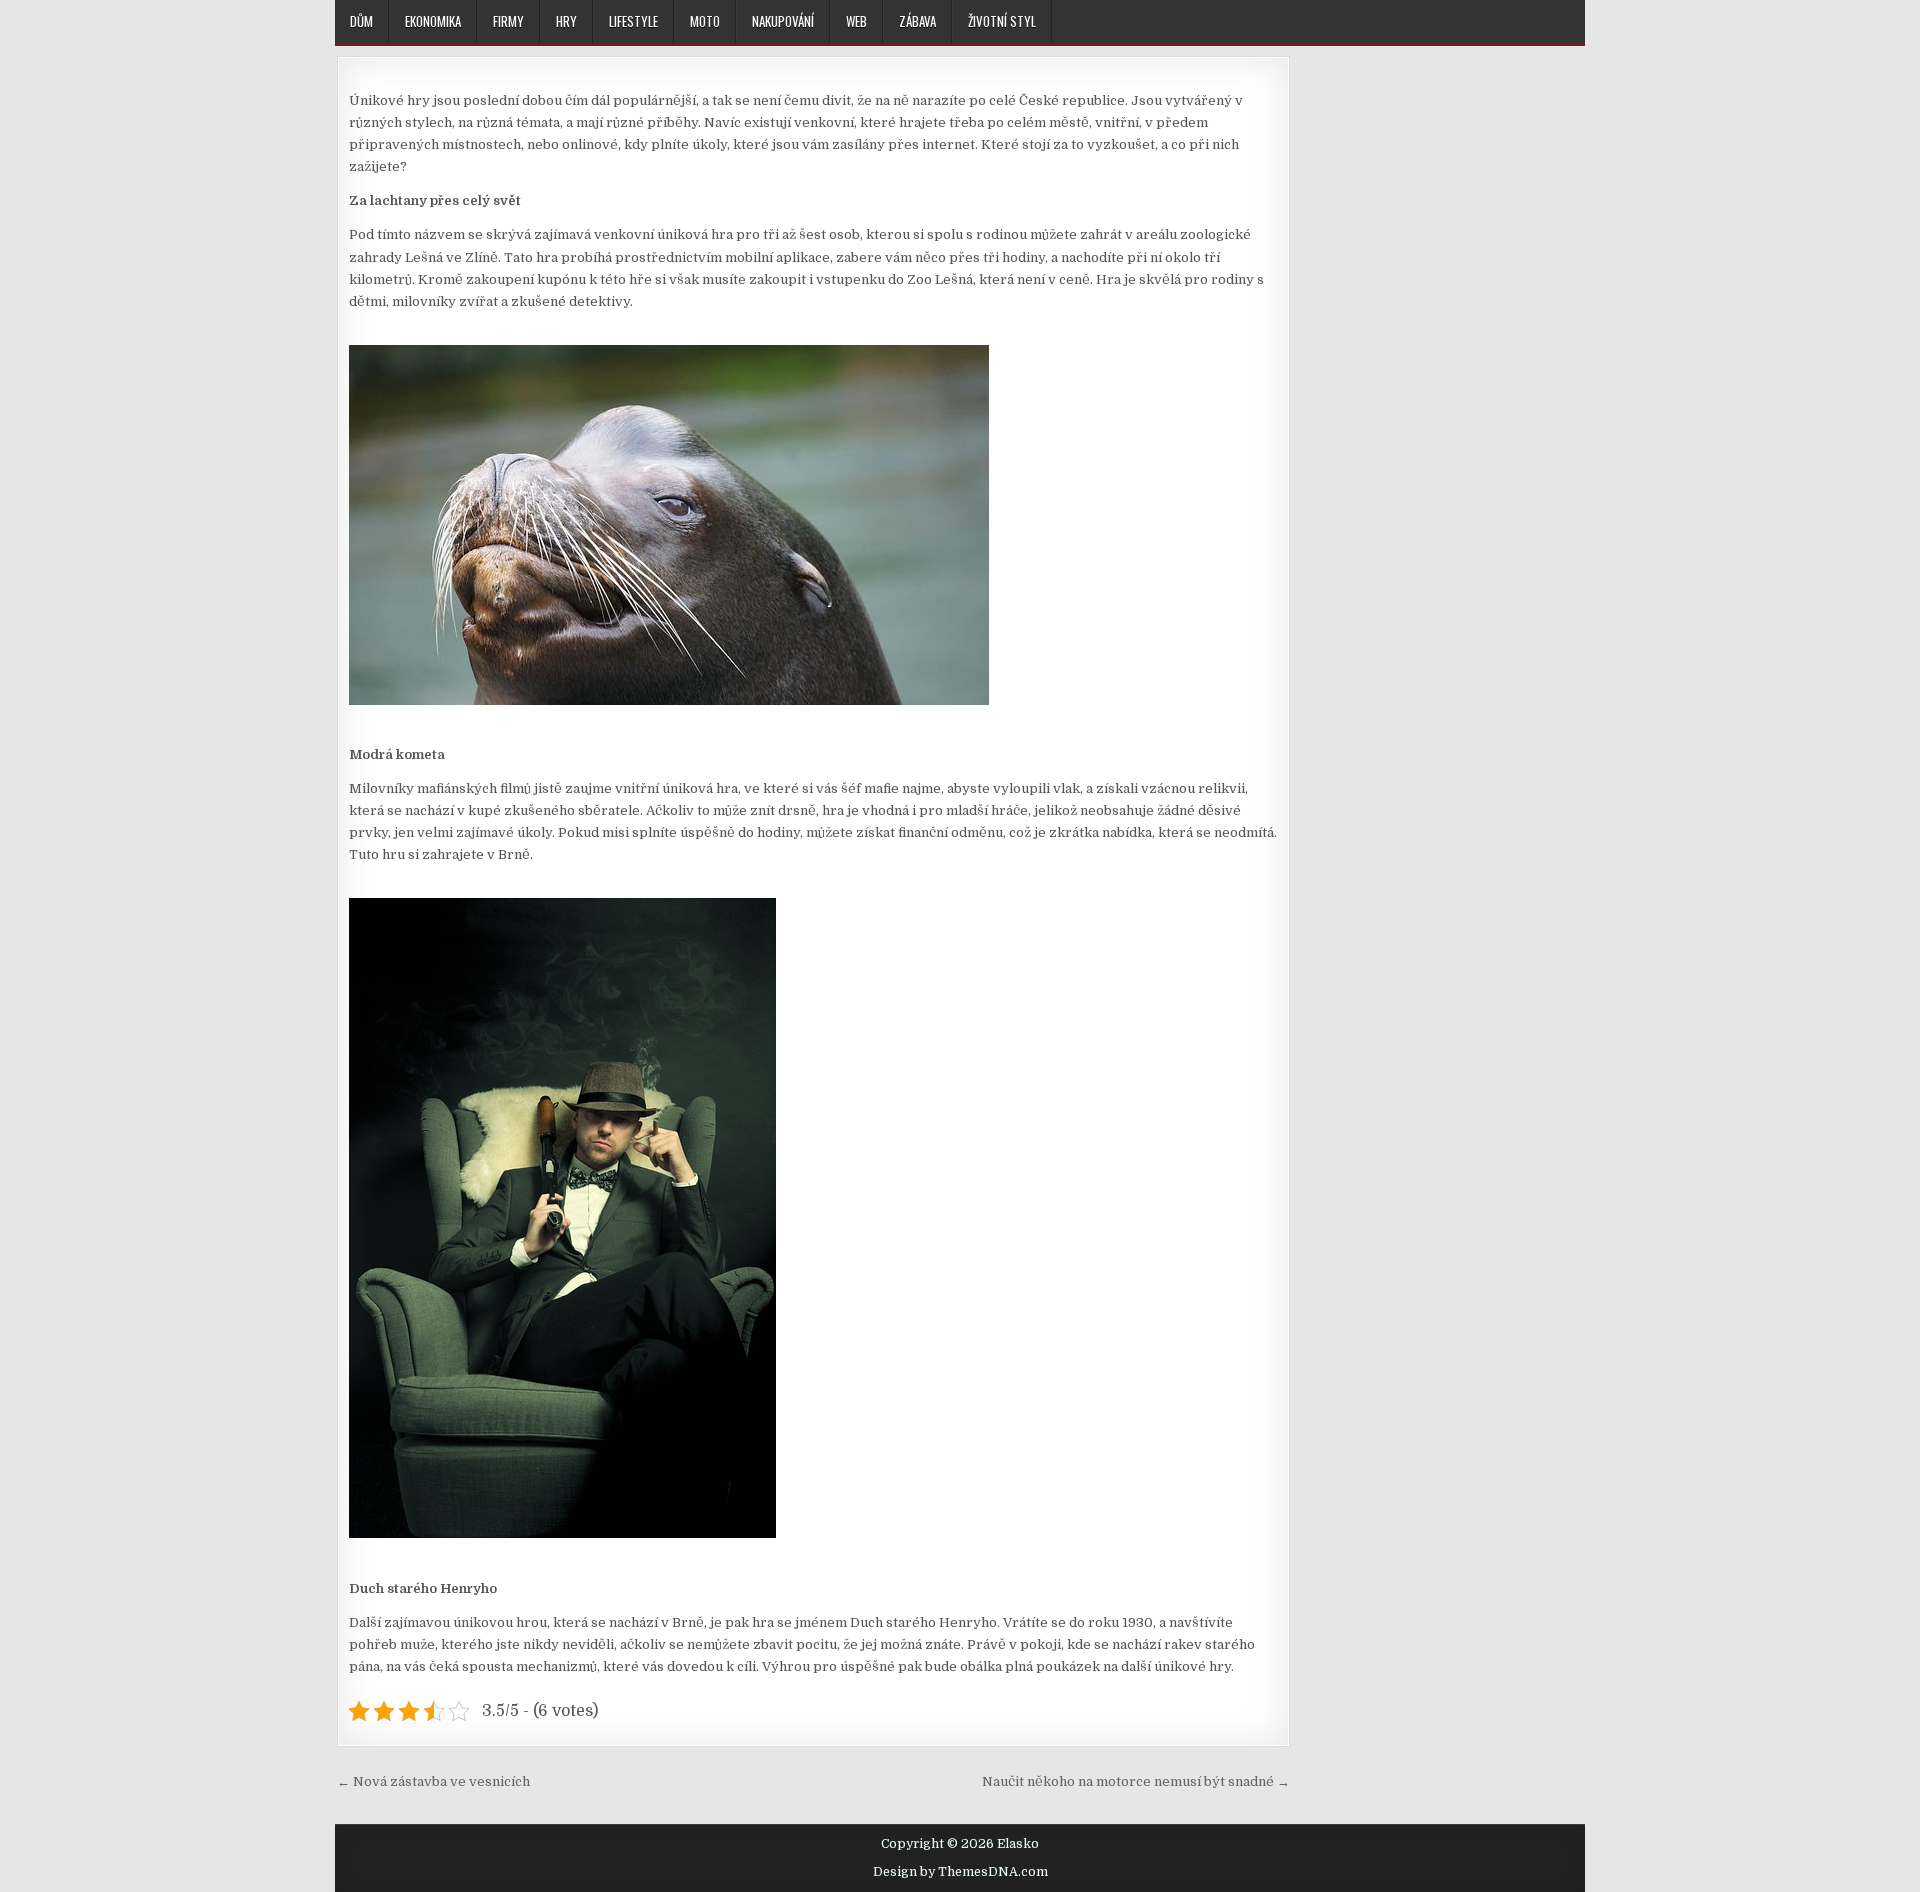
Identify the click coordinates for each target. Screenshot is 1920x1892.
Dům (361, 21)
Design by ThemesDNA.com (960, 1872)
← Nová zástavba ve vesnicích (433, 1781)
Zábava (917, 21)
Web (856, 21)
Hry (566, 21)
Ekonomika (433, 21)
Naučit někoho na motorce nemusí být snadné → (1136, 1781)
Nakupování (783, 21)
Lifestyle (633, 21)
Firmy (508, 21)
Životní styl (1002, 21)
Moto (705, 21)
